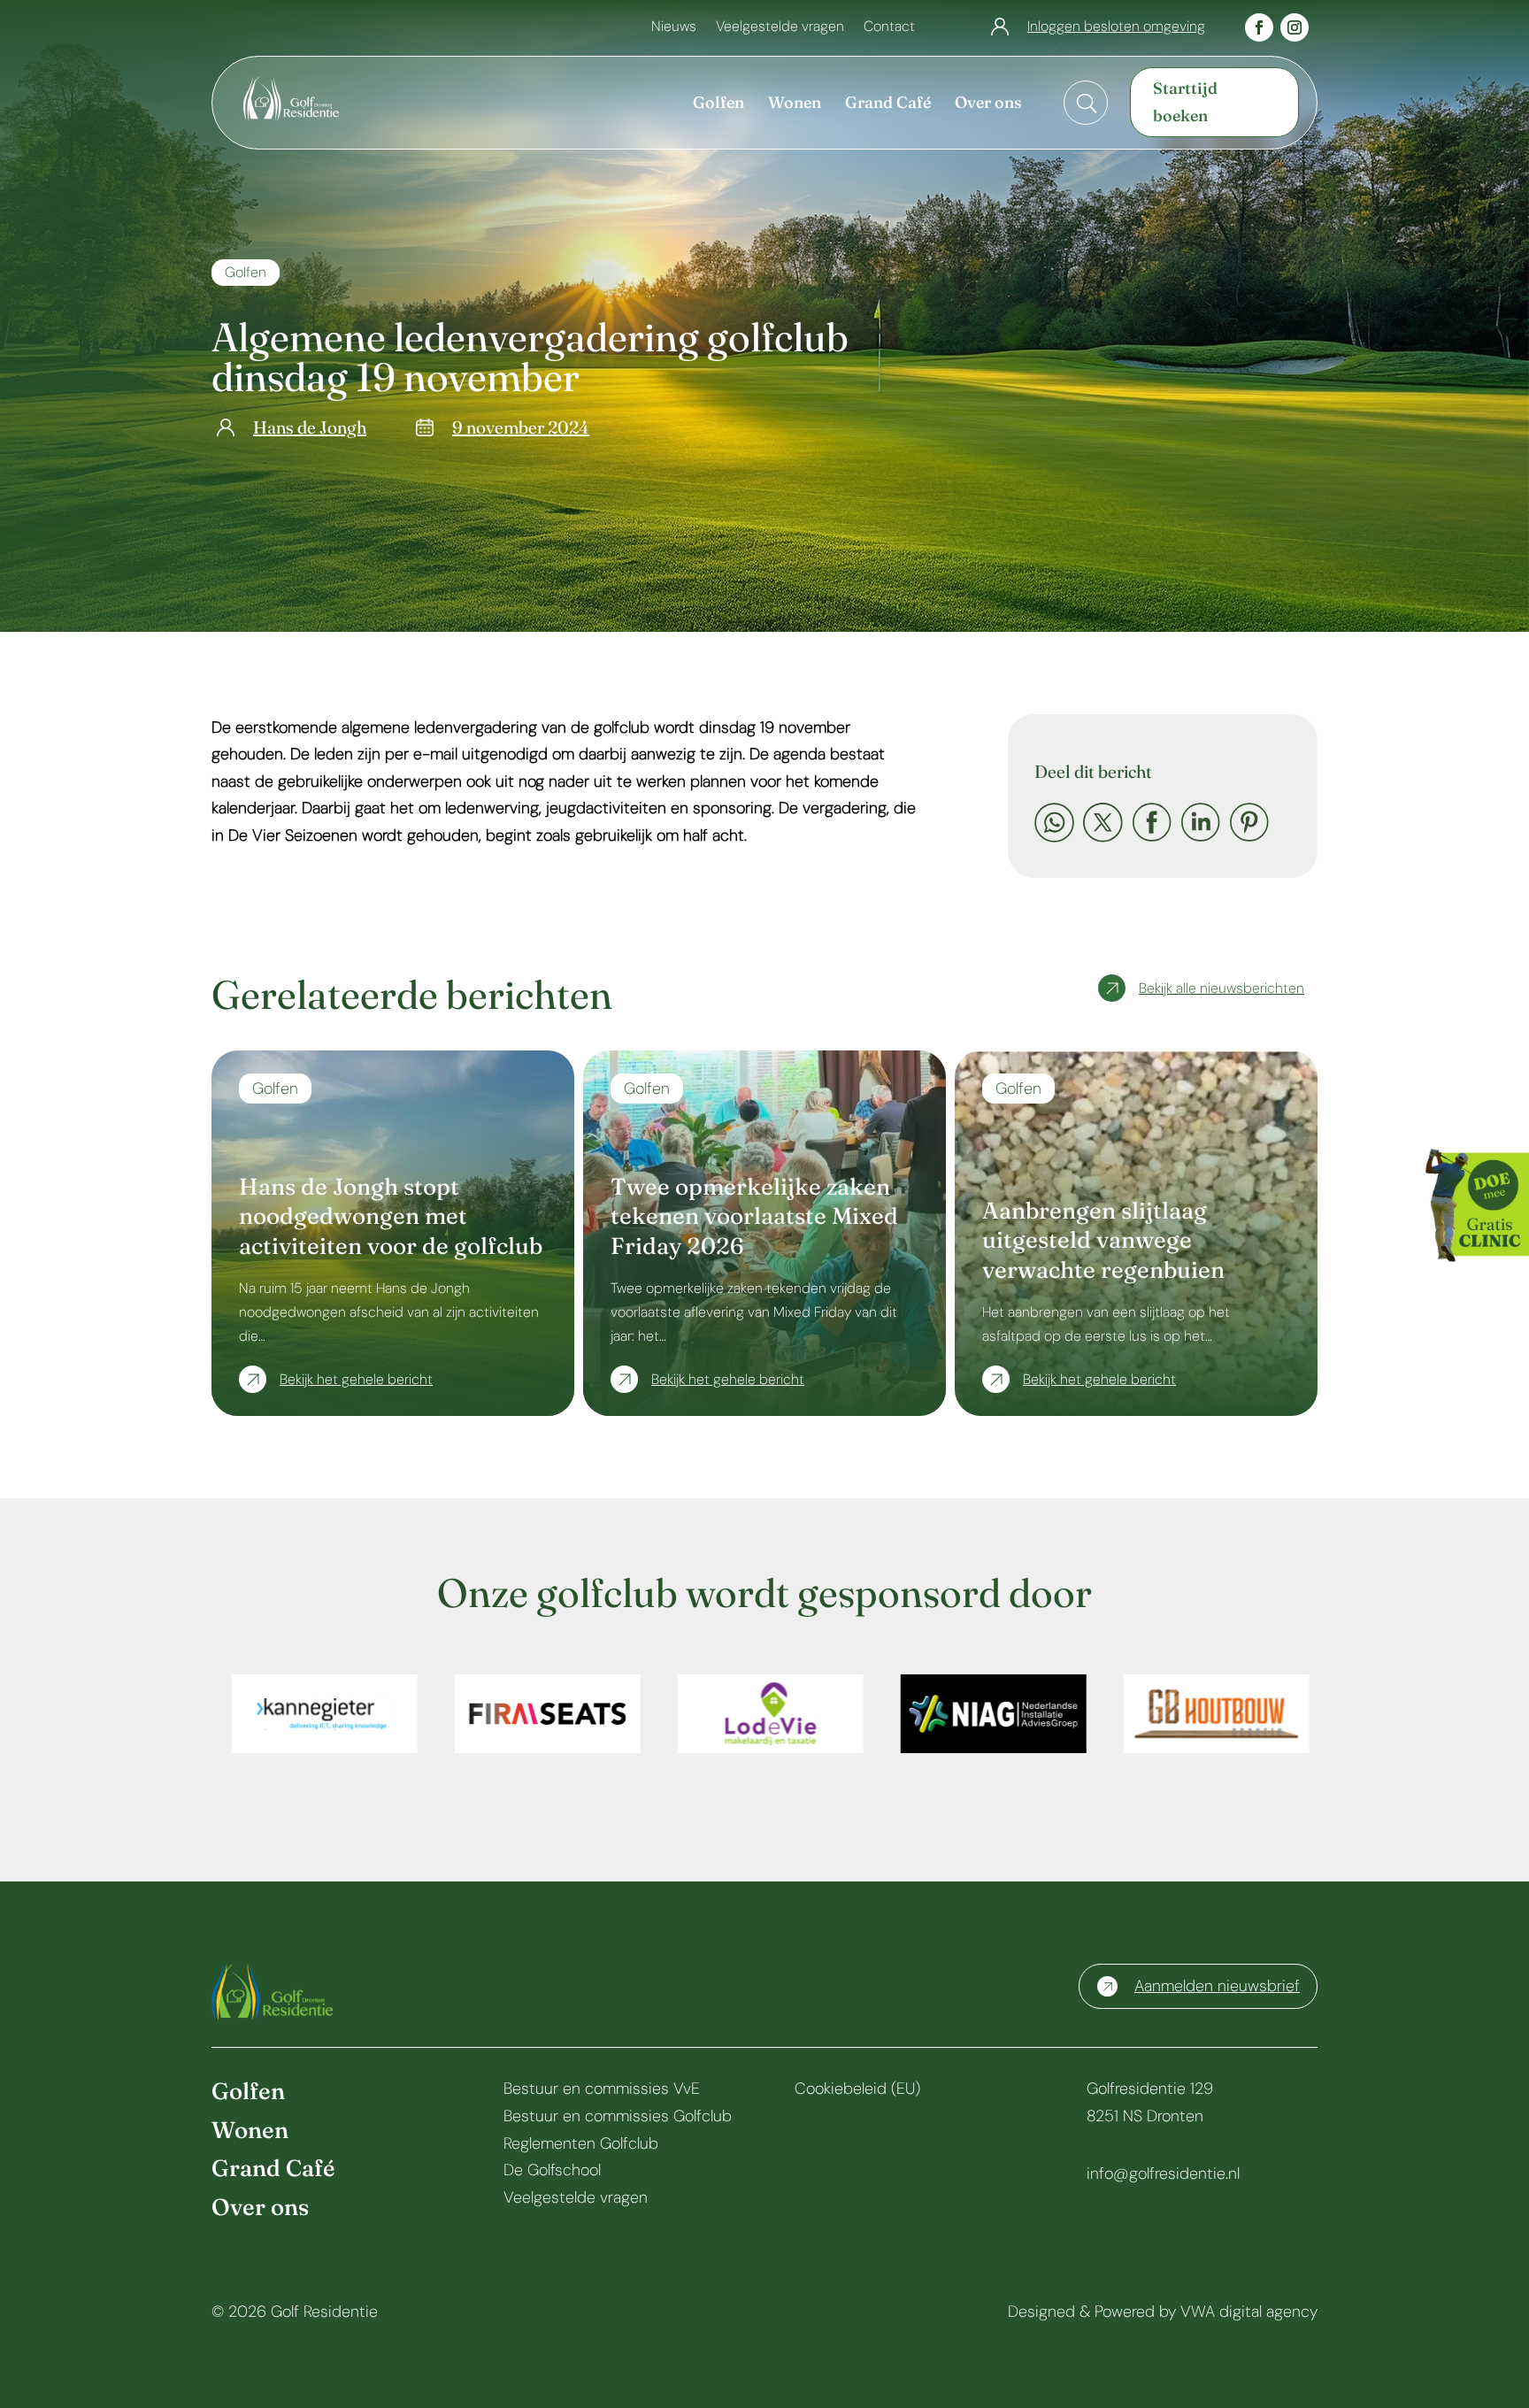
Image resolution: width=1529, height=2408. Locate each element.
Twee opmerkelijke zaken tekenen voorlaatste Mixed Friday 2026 (754, 1217)
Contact (889, 28)
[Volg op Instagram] (1295, 27)
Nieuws (674, 28)
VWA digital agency (1249, 2312)
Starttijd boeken (1185, 102)
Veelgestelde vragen (780, 28)
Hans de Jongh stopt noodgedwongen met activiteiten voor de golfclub (391, 1217)
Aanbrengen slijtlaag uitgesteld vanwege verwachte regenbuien (1103, 1241)
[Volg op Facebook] (1259, 27)
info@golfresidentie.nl (1163, 2173)
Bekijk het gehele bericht (356, 1379)
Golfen (246, 272)
